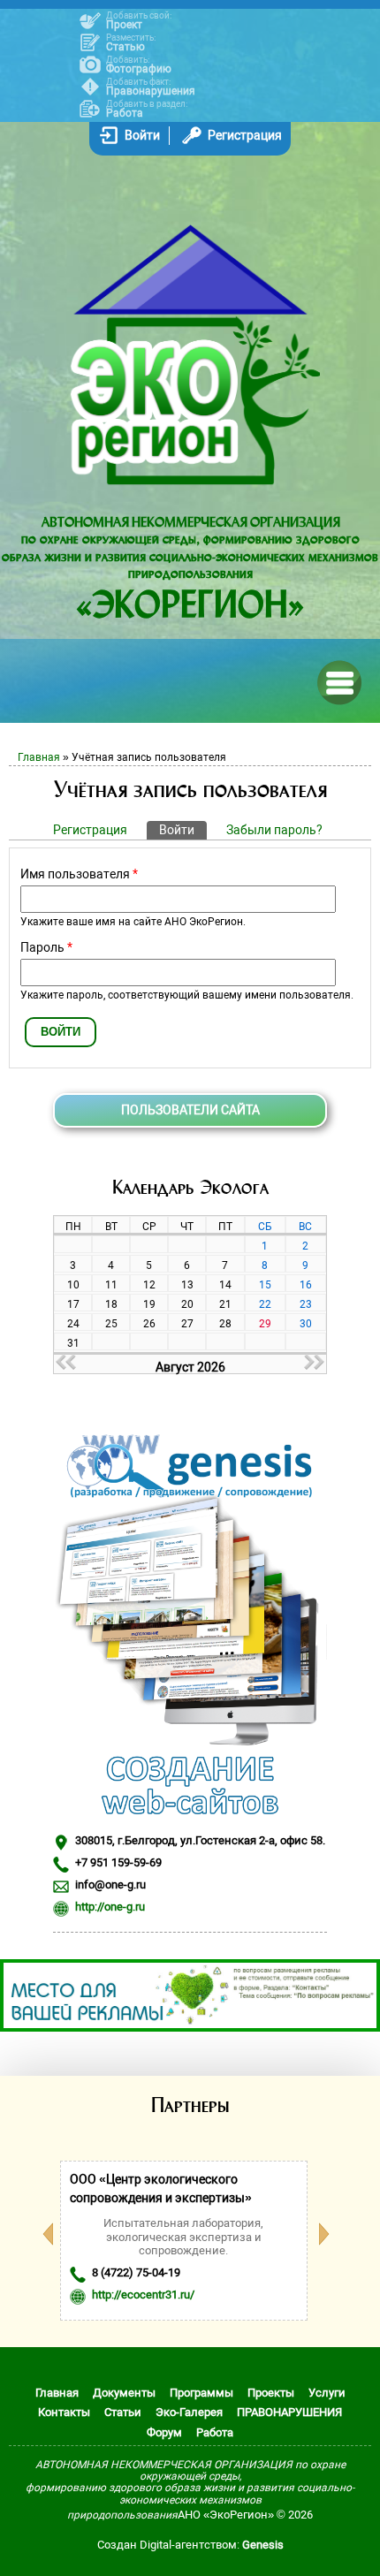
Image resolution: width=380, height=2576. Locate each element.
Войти (142, 135)
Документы (124, 2393)
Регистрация (245, 135)
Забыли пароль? (274, 830)
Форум (164, 2432)
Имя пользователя (79, 874)
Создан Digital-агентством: (190, 2545)
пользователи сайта (190, 1110)
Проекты (271, 2393)
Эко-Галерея (189, 2412)
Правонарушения (151, 91)
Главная (39, 757)
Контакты (64, 2412)
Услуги (327, 2393)
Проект (124, 25)
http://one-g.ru (110, 1907)
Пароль (46, 947)
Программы (201, 2393)
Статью (125, 47)
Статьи (123, 2412)
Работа (125, 113)
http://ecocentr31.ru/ (143, 2295)
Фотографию (139, 69)
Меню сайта (338, 681)
